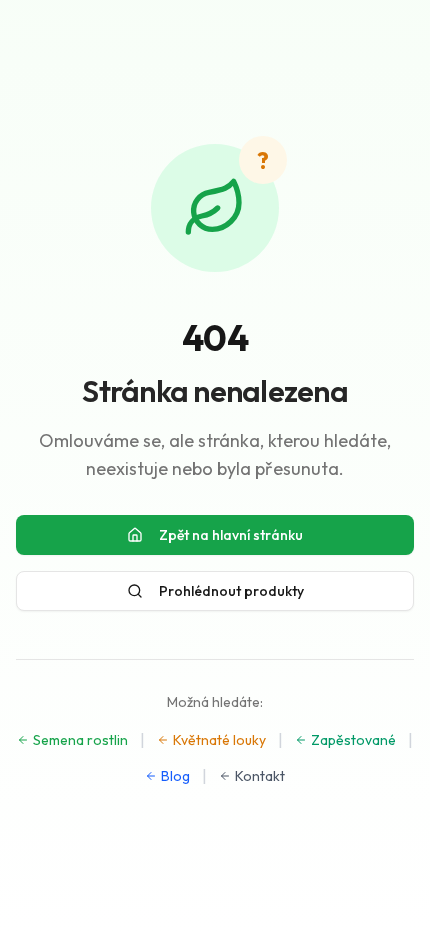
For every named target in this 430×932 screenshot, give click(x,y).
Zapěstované (353, 740)
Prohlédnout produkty (231, 591)
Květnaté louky (219, 740)
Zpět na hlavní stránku (231, 535)
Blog (175, 776)
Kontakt (260, 776)
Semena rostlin (80, 740)
